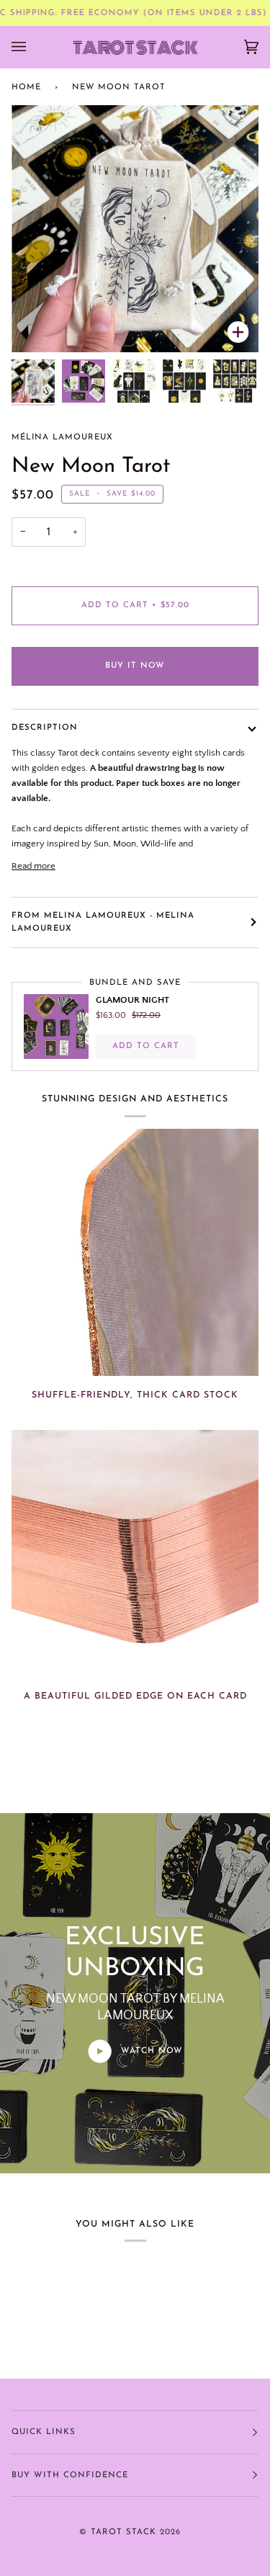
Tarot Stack (123, 2532)
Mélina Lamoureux (62, 437)
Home (26, 87)
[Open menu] (33, 47)
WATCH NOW (150, 2051)
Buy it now (135, 666)
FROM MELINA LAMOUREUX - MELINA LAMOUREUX (103, 922)
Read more (33, 866)
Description (45, 728)
